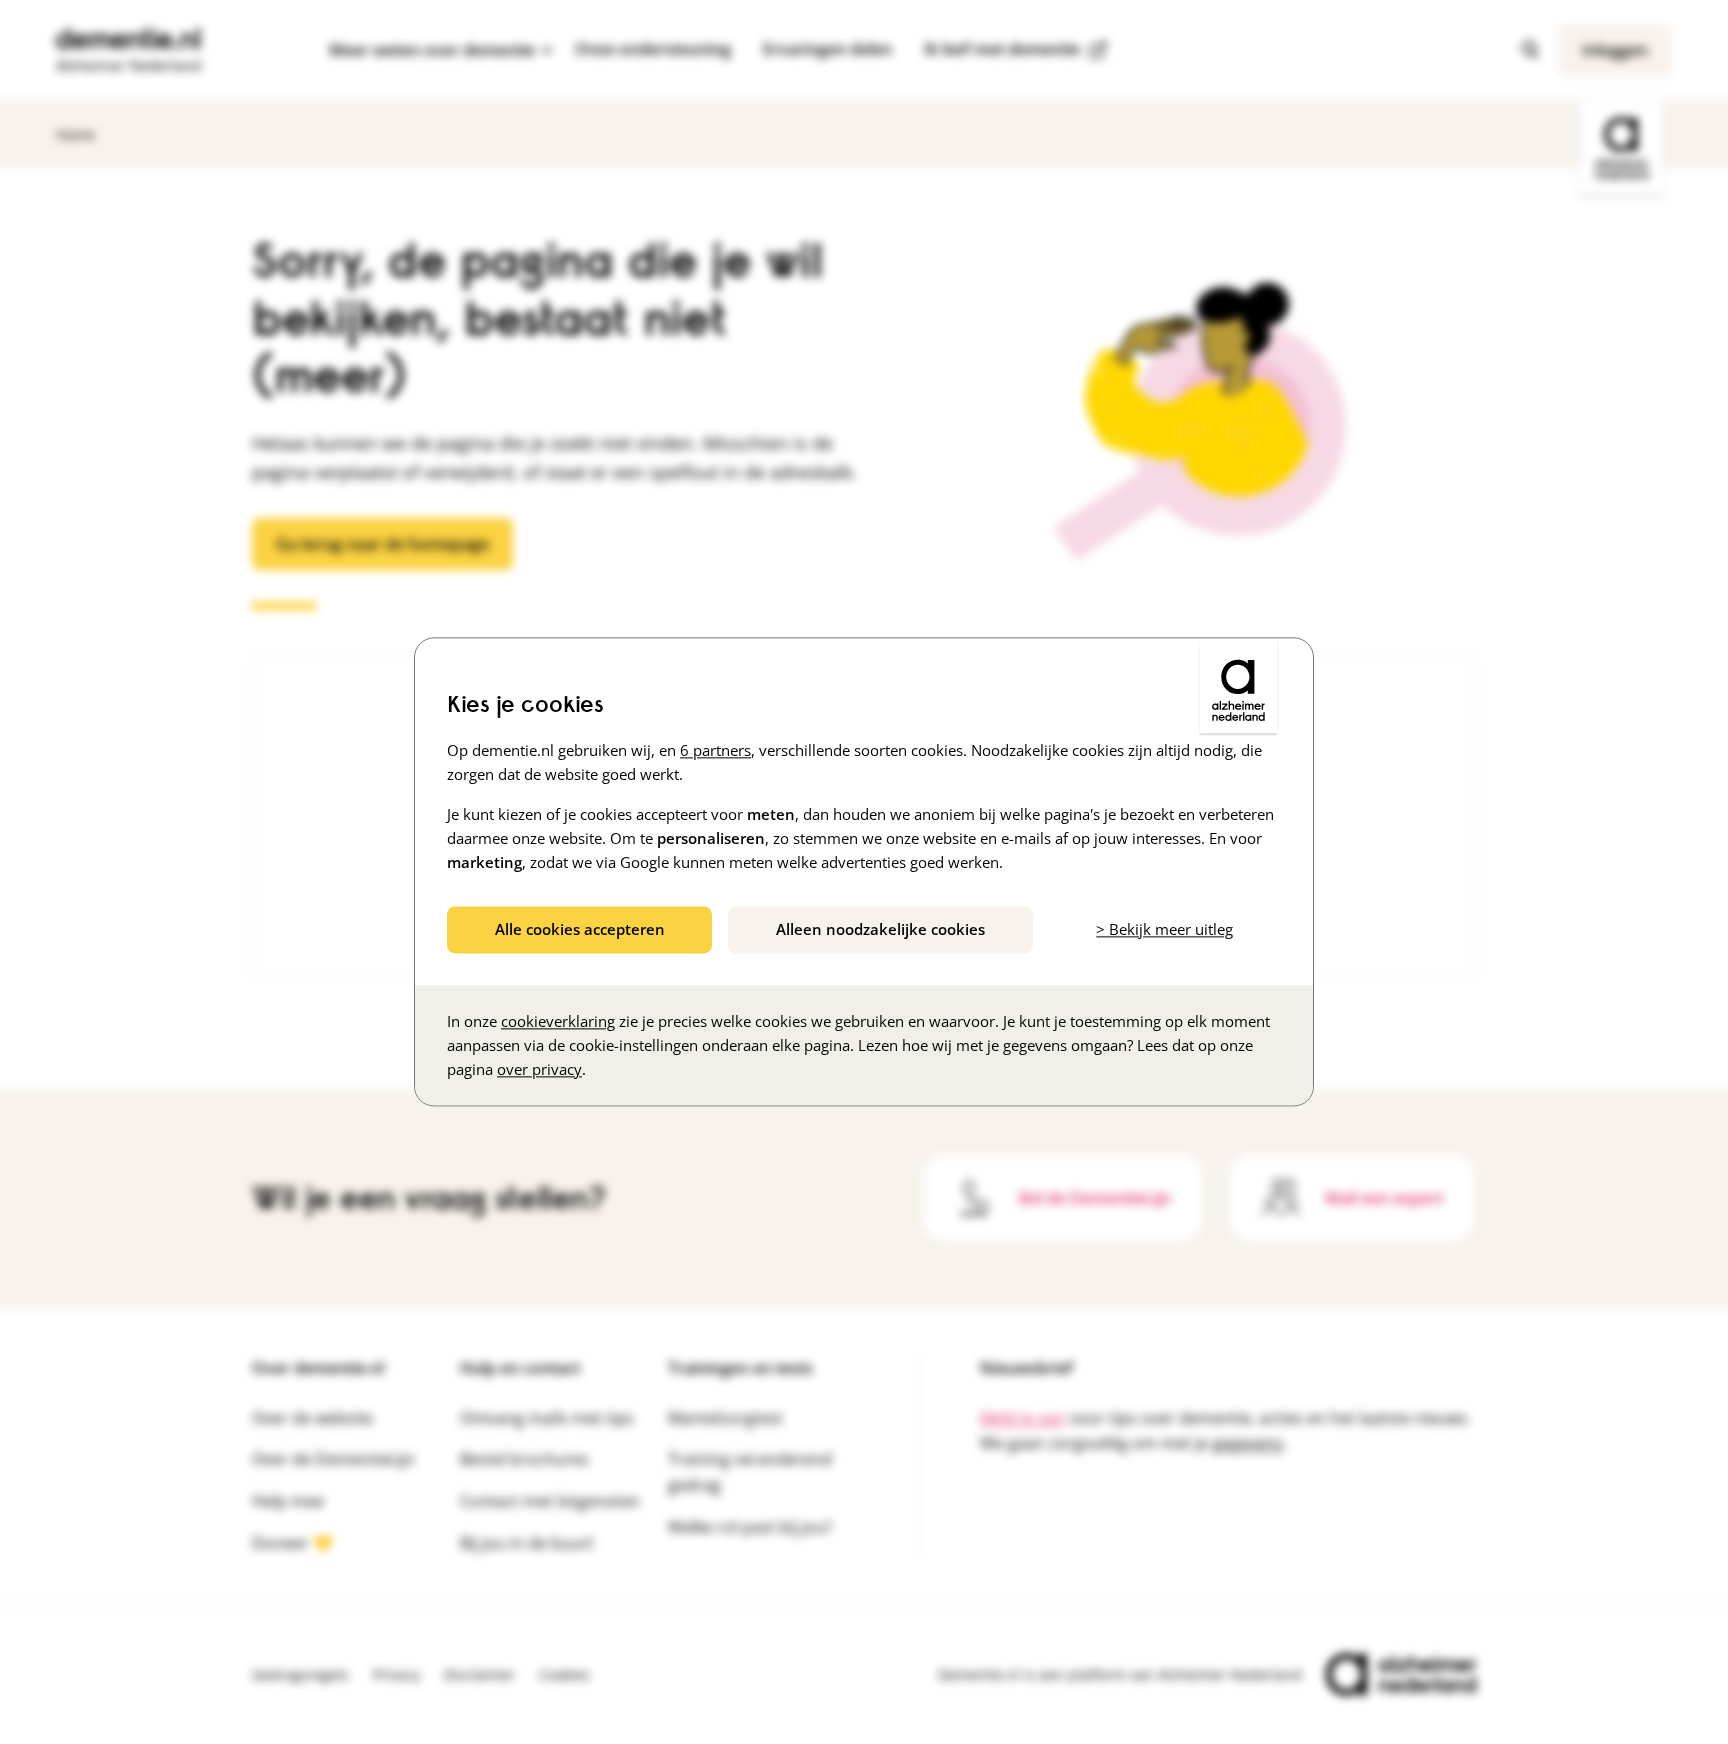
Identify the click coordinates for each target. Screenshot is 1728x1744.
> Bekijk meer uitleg (1164, 929)
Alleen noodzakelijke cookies (880, 929)
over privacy (539, 1070)
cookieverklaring (558, 1022)
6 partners (715, 750)
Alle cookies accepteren (580, 929)
